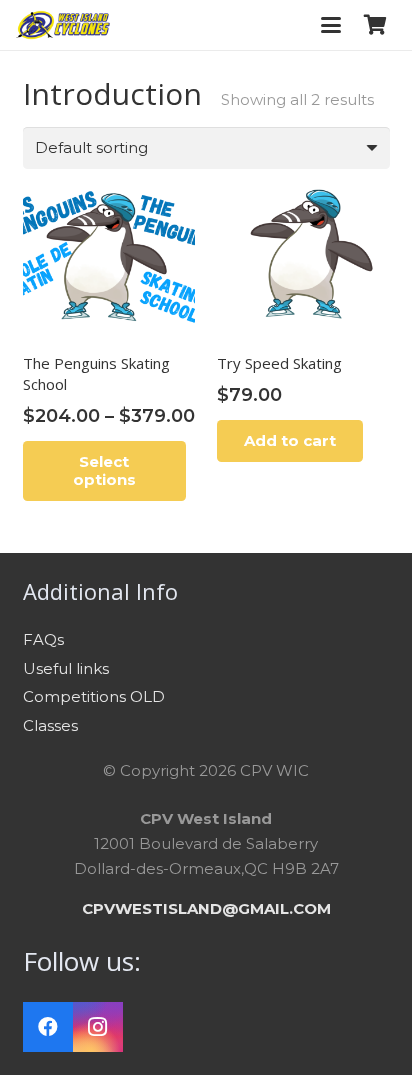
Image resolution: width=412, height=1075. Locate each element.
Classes (50, 725)
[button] (331, 25)
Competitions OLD (94, 696)
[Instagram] (98, 1027)
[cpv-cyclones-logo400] (63, 25)
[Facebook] (48, 1027)
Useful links (66, 668)
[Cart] (375, 25)
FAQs (43, 639)
